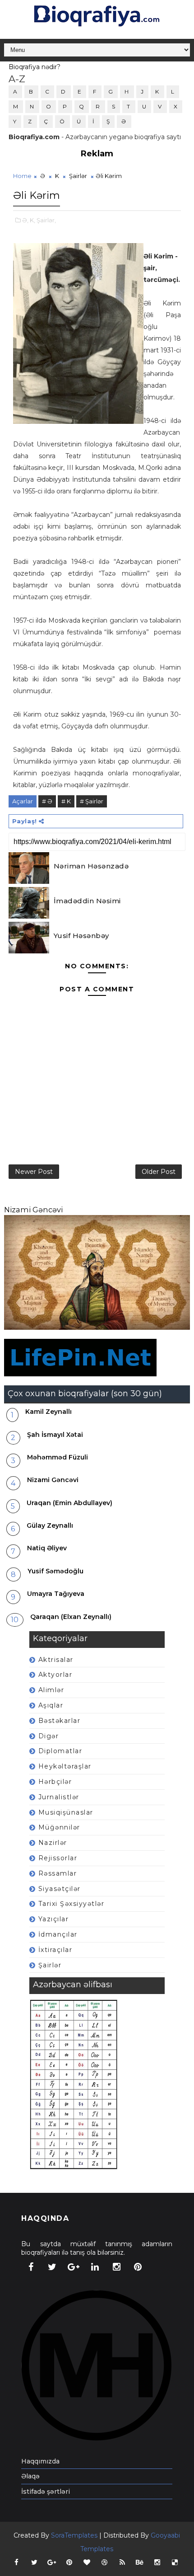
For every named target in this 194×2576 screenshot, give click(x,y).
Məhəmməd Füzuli (58, 1457)
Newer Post (34, 1172)
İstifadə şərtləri (46, 2492)
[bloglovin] (87, 2562)
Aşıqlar (51, 1705)
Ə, (25, 220)
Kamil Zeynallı (48, 1412)
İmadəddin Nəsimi (87, 901)
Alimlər (51, 1690)
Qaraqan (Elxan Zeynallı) (71, 1617)
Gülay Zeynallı (50, 1525)
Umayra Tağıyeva (56, 1594)
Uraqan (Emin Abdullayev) (69, 1503)
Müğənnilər (59, 1827)
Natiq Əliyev (47, 1548)
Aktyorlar (55, 1675)
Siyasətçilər (60, 1889)
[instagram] (116, 2267)
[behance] (140, 2562)
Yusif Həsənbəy (81, 936)
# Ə (47, 801)
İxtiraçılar (55, 1950)
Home (22, 176)
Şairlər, (46, 220)
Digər (49, 1736)
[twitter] (52, 2267)
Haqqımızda (40, 2461)
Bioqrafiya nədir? (35, 67)
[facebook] (31, 2267)
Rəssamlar (58, 1873)
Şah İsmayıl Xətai (55, 1435)
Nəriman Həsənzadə (91, 866)
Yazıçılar (54, 1919)
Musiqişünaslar (66, 1812)
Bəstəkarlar (60, 1721)
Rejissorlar (58, 1858)
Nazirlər (53, 1843)
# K (66, 801)
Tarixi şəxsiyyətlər (72, 1904)
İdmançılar (58, 1934)
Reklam (97, 154)
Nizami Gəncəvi (33, 1210)
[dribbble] (105, 2562)
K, (32, 220)
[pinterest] (138, 2267)
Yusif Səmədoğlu (55, 1571)
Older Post (159, 1172)
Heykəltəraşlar (65, 1766)
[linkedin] (95, 2267)
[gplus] (74, 2267)
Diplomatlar (60, 1751)
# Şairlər (92, 801)
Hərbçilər (55, 1782)
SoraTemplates (74, 2535)
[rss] (122, 2562)
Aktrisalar (56, 1660)
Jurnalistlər (59, 1797)
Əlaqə (30, 2476)
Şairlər (78, 176)
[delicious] (175, 2562)
